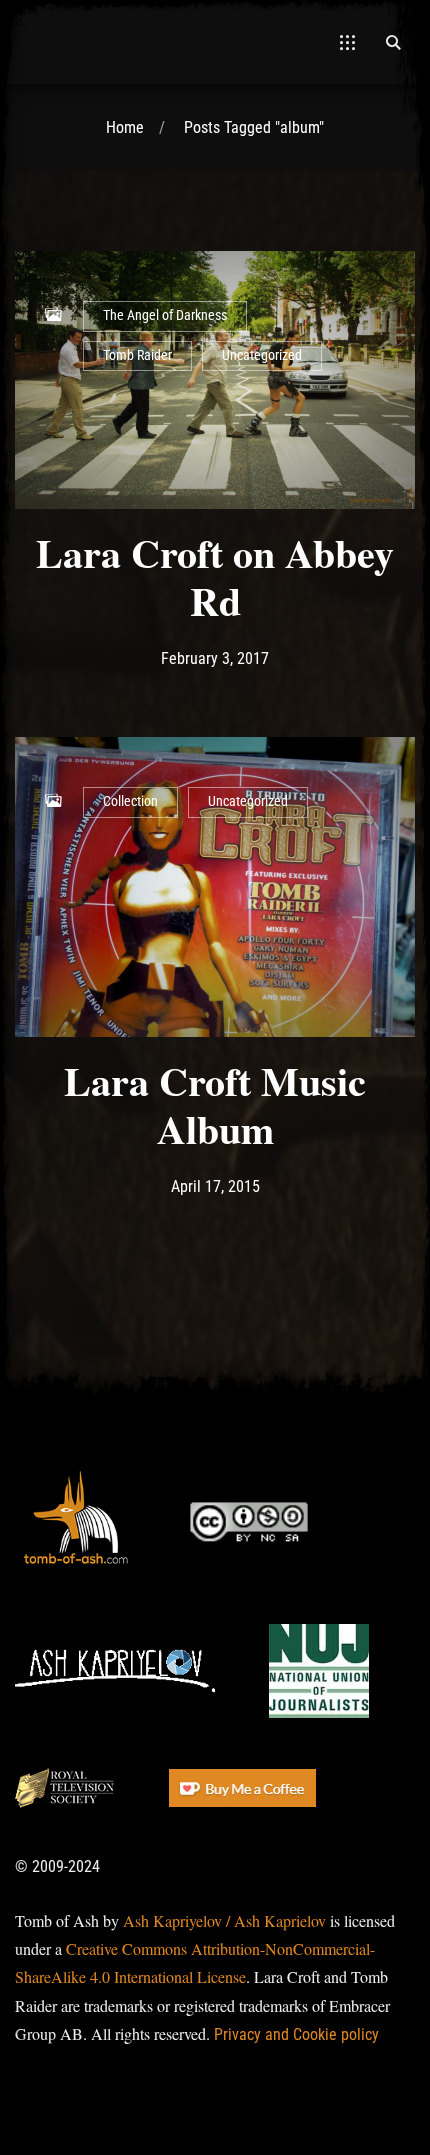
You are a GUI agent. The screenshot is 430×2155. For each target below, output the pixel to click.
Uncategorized (262, 355)
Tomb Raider (137, 355)
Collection (130, 801)
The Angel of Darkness (165, 315)
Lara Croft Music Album (215, 1104)
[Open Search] (393, 42)
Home (125, 127)
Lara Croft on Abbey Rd (215, 576)
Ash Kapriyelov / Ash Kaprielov (224, 1920)
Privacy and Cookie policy (296, 2034)
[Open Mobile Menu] (347, 42)
